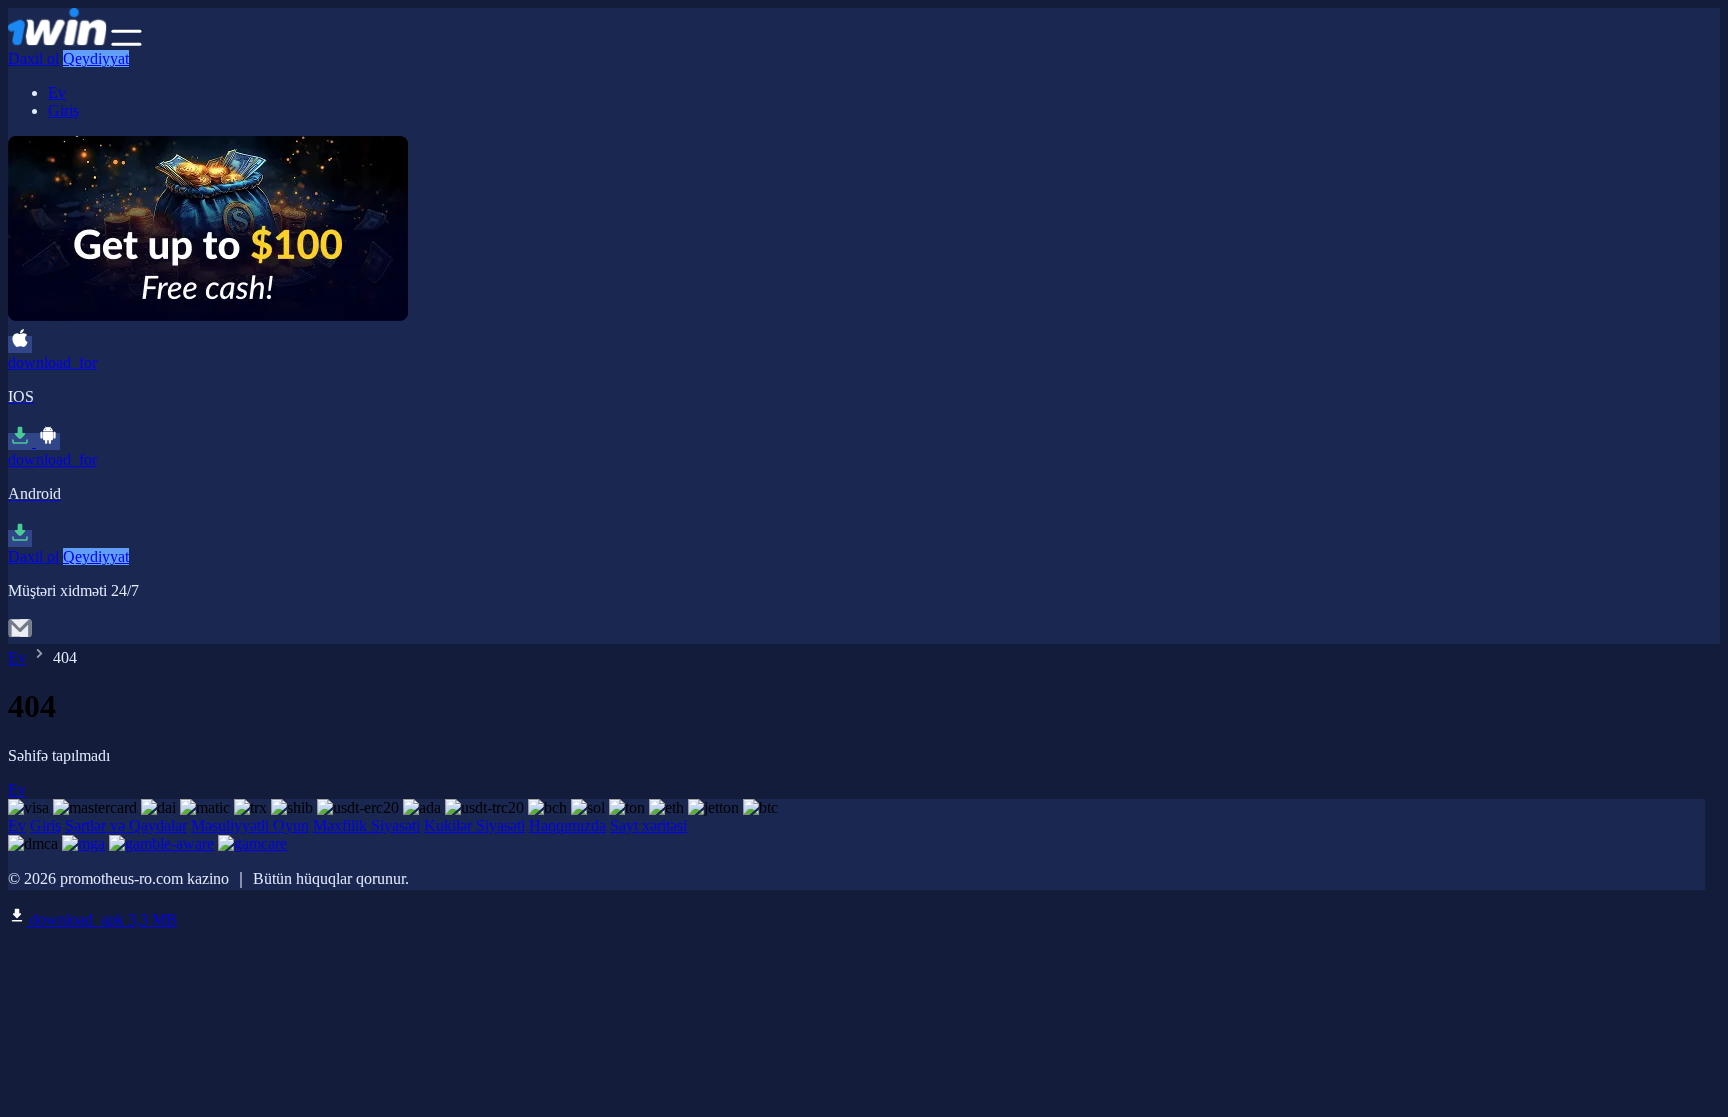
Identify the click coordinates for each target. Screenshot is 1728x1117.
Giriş (63, 110)
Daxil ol (33, 58)
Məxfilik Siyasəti (366, 825)
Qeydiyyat (96, 58)
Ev (57, 92)
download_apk (101, 919)
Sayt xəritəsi (648, 825)
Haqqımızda (567, 825)
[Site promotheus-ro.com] (57, 40)
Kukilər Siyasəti (474, 825)
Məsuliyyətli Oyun (250, 825)
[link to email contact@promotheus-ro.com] (20, 634)
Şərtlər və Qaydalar (126, 825)
